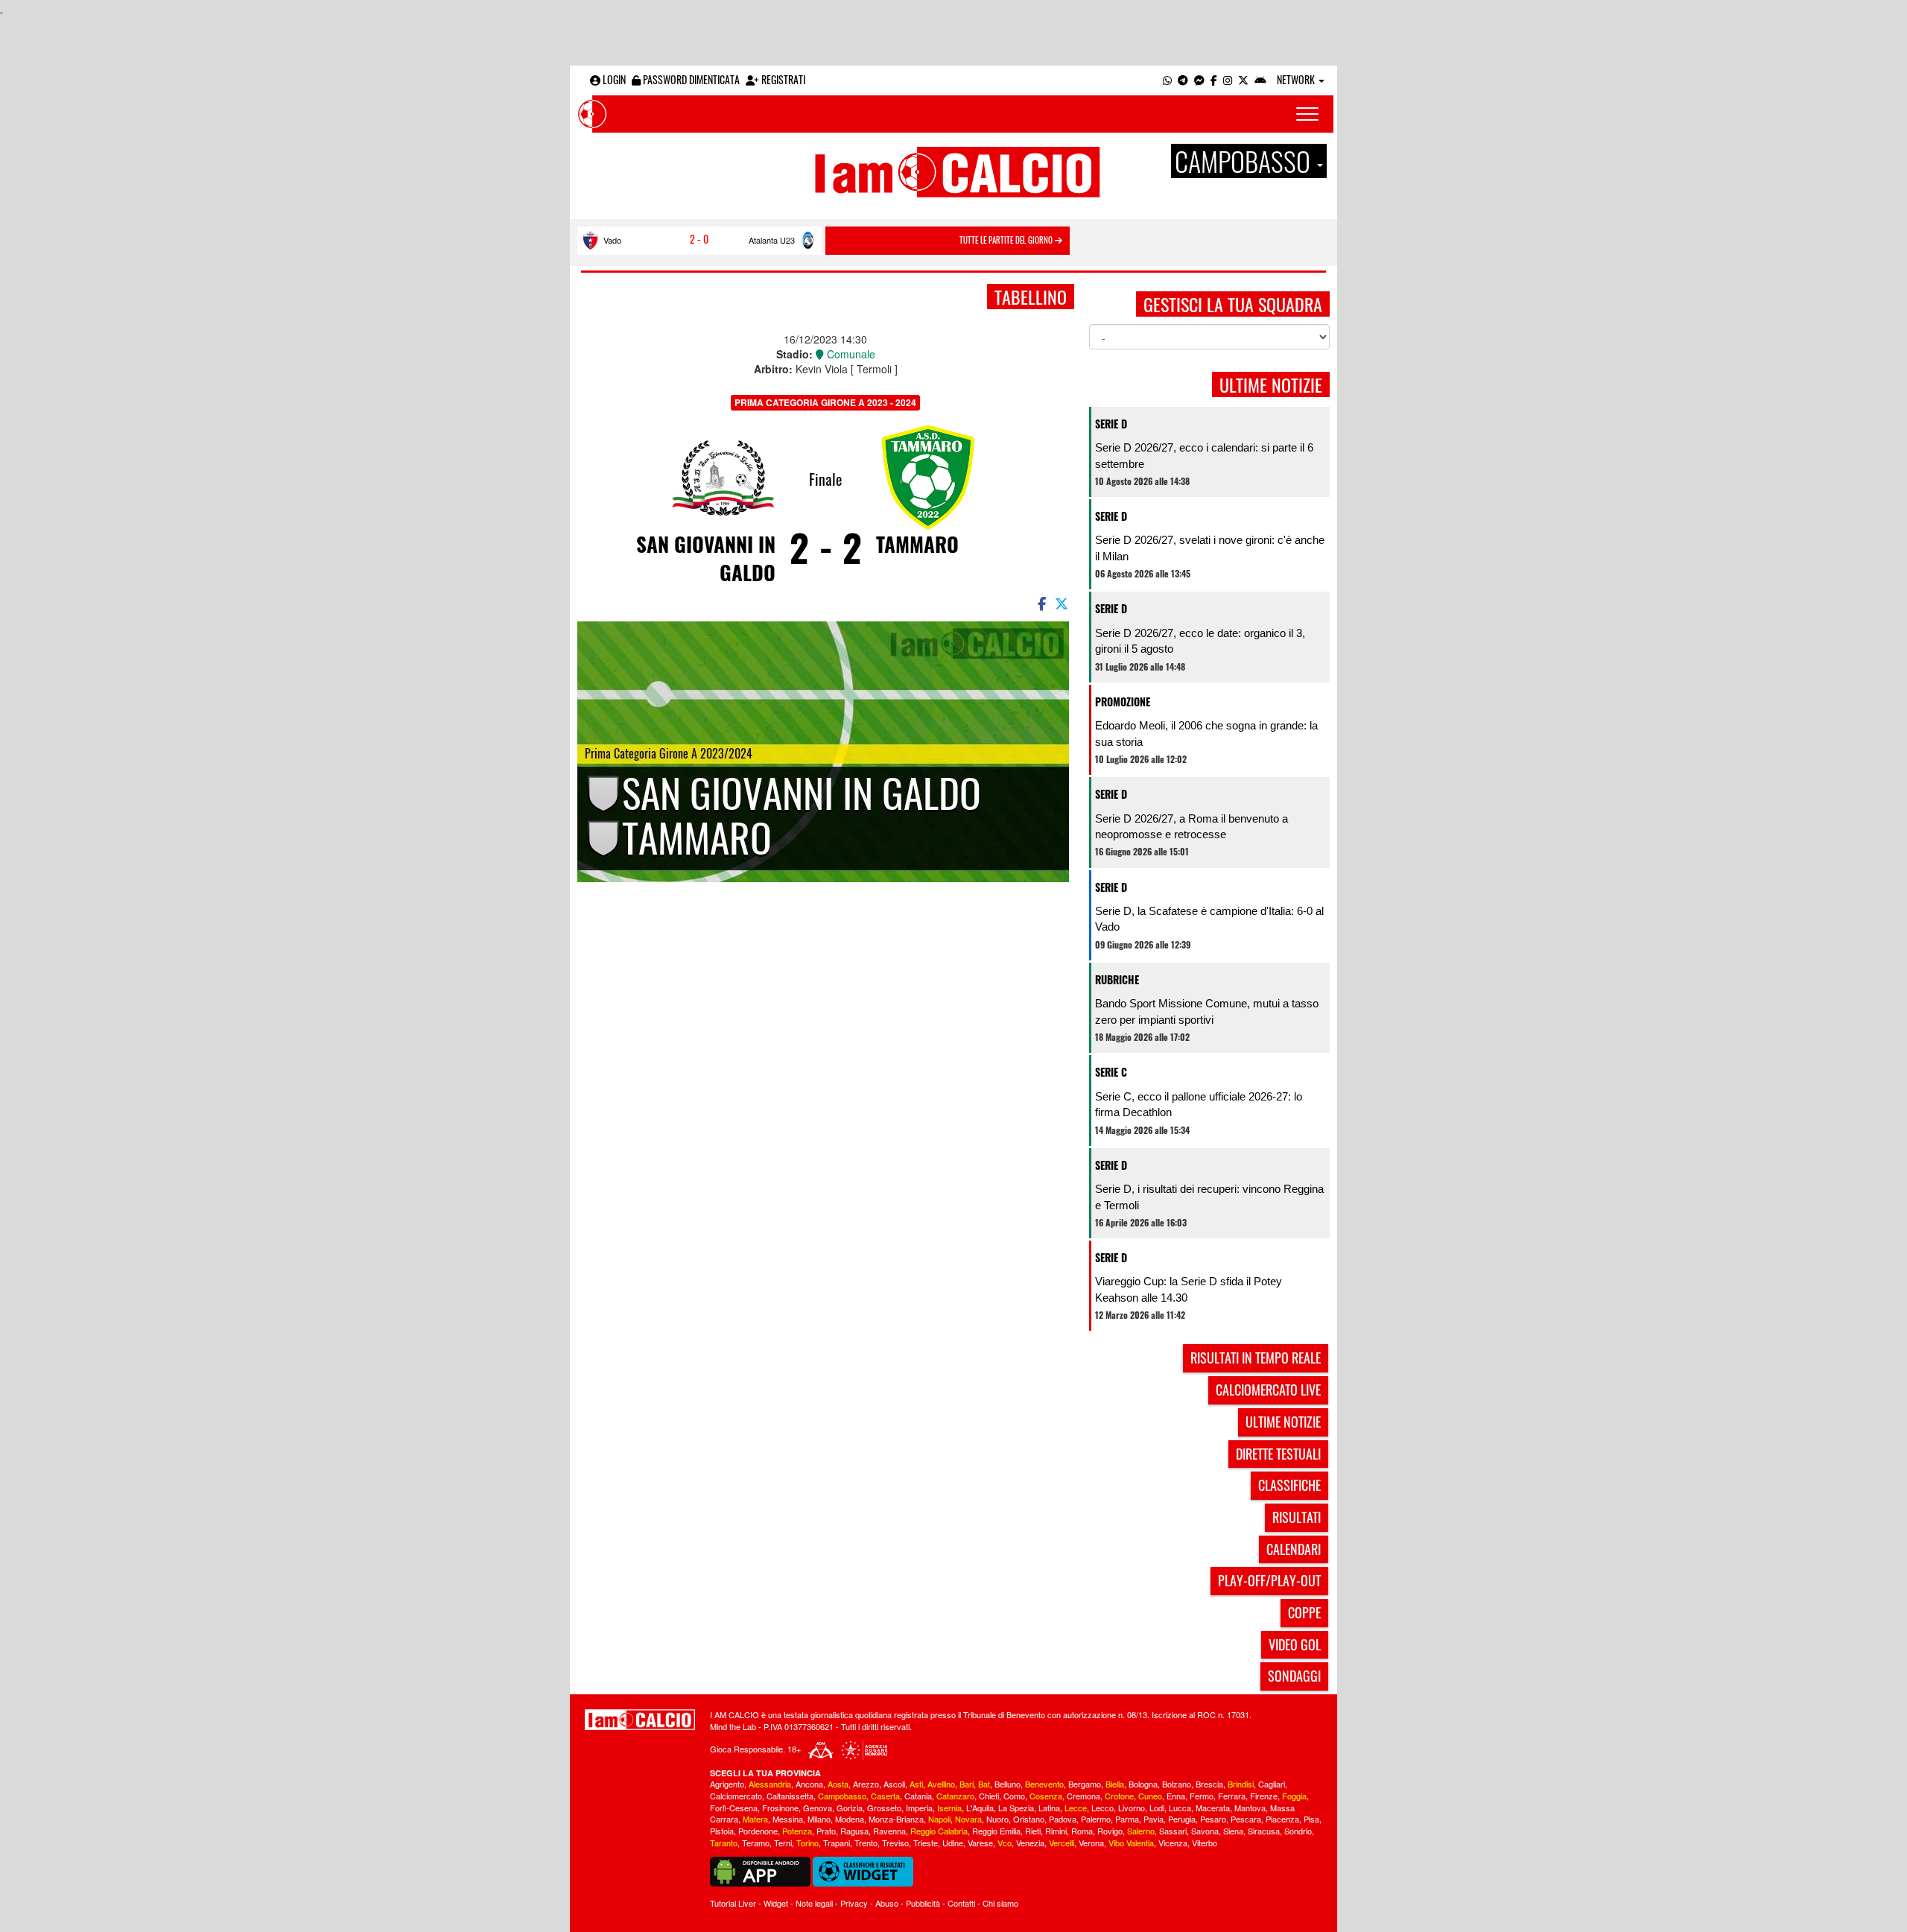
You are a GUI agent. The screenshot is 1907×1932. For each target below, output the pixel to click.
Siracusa (1264, 1831)
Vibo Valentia (1131, 1843)
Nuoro (997, 1819)
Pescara (1246, 1819)
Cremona (1083, 1796)
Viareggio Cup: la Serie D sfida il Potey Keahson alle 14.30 (1189, 1289)
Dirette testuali (1278, 1454)
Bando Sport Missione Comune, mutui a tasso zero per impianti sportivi (1207, 1011)
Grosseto (884, 1808)
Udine (953, 1843)
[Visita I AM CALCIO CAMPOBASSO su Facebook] (1214, 79)
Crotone (1119, 1796)
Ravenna (889, 1831)
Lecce (1076, 1808)
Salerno (1141, 1831)
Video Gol (1295, 1644)
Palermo (1096, 1819)
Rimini (1056, 1831)
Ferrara (1232, 1796)
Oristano (1029, 1819)
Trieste (926, 1843)
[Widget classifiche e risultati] (863, 1869)
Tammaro (917, 544)
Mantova (1250, 1808)
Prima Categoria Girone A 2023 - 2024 (825, 402)
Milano (819, 1819)
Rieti (1033, 1831)
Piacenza (1282, 1819)
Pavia (1154, 1819)
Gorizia (850, 1808)
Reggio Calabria (939, 1831)
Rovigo (1110, 1831)
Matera (755, 1819)
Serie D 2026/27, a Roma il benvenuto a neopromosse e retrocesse (1192, 826)
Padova (1063, 1819)
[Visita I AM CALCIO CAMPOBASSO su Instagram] (1228, 79)
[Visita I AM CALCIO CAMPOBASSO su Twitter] (1243, 79)
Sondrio (1298, 1831)
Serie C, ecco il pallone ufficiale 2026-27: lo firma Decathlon (1199, 1104)
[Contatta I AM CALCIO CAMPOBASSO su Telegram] (1183, 79)
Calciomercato (736, 1796)
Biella (1115, 1784)
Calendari (1294, 1549)
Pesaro (1213, 1819)
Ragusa (854, 1831)
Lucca (1180, 1808)
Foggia (1294, 1796)
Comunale (850, 354)
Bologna (1143, 1784)
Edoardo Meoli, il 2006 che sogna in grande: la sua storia (1206, 733)
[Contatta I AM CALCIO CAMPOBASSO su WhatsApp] (1167, 79)
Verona (1091, 1843)
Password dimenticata (690, 79)
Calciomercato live (1268, 1390)
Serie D (1111, 424)
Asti (916, 1784)
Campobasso (842, 1796)
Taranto (724, 1843)
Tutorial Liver (733, 1903)
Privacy (854, 1903)
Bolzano (1177, 1784)
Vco (1005, 1843)
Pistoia (722, 1831)
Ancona (809, 1784)
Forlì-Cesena (734, 1808)
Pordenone (758, 1831)
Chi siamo (1000, 1903)
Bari (967, 1784)
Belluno (1008, 1784)
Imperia (919, 1808)
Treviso (895, 1843)
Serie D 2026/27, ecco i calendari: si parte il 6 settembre (1204, 455)
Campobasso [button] (1245, 161)
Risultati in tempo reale (1256, 1358)
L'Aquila (980, 1808)
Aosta (838, 1784)
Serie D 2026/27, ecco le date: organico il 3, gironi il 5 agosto (1200, 641)
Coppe (1304, 1612)
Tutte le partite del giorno (1007, 240)
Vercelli (1062, 1843)
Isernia (949, 1808)
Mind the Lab (733, 1726)
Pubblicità (923, 1903)
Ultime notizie (1283, 1422)
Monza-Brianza (896, 1819)
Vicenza (1173, 1843)
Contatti (961, 1903)
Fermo (1202, 1796)
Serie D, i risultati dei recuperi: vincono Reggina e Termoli (1209, 1197)
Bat (984, 1784)
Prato (826, 1831)
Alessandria (770, 1784)
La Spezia (1016, 1808)
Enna (1176, 1796)
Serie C (1111, 1072)
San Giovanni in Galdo (706, 558)
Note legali (814, 1903)
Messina (788, 1819)
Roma (1082, 1831)
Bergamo (1085, 1784)
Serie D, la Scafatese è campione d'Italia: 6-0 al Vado (1209, 919)
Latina (1049, 1808)
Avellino (941, 1784)
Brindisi (1241, 1784)
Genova (818, 1808)
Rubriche (1117, 979)
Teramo (756, 1843)
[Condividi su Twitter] (1063, 603)
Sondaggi (1294, 1676)
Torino (807, 1843)
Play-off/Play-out (1269, 1580)
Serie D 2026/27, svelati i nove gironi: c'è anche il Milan (1210, 548)
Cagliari (1272, 1784)
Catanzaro (955, 1796)
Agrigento (727, 1784)
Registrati (782, 79)
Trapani (837, 1843)
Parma (1127, 1819)
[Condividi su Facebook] (1041, 603)
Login (613, 79)
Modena (850, 1819)
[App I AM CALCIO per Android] (1260, 79)
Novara (968, 1819)
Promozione (1123, 701)
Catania (918, 1796)
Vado (612, 240)
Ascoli (894, 1784)
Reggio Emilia (996, 1831)
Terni (783, 1843)
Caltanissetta (790, 1796)
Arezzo (866, 1784)
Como (1014, 1796)
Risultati (1297, 1517)
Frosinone (780, 1808)
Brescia (1209, 1784)
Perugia (1182, 1819)
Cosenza (1046, 1796)
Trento (866, 1843)
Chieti (989, 1796)
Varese (980, 1843)
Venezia (1030, 1843)
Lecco (1102, 1808)
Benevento (1044, 1784)
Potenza (797, 1831)
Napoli (939, 1819)
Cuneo (1150, 1796)
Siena (1233, 1831)
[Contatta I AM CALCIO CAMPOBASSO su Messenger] (1199, 79)
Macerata (1213, 1808)
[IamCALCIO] (640, 1720)
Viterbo (1205, 1843)
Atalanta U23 (772, 240)
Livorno (1132, 1808)
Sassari (1173, 1831)
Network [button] (1297, 79)
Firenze (1264, 1796)
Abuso (887, 1903)
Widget (776, 1903)
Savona (1205, 1831)
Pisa (1311, 1819)
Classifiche (1289, 1485)
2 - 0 (699, 239)
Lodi (1157, 1808)
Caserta (885, 1796)
